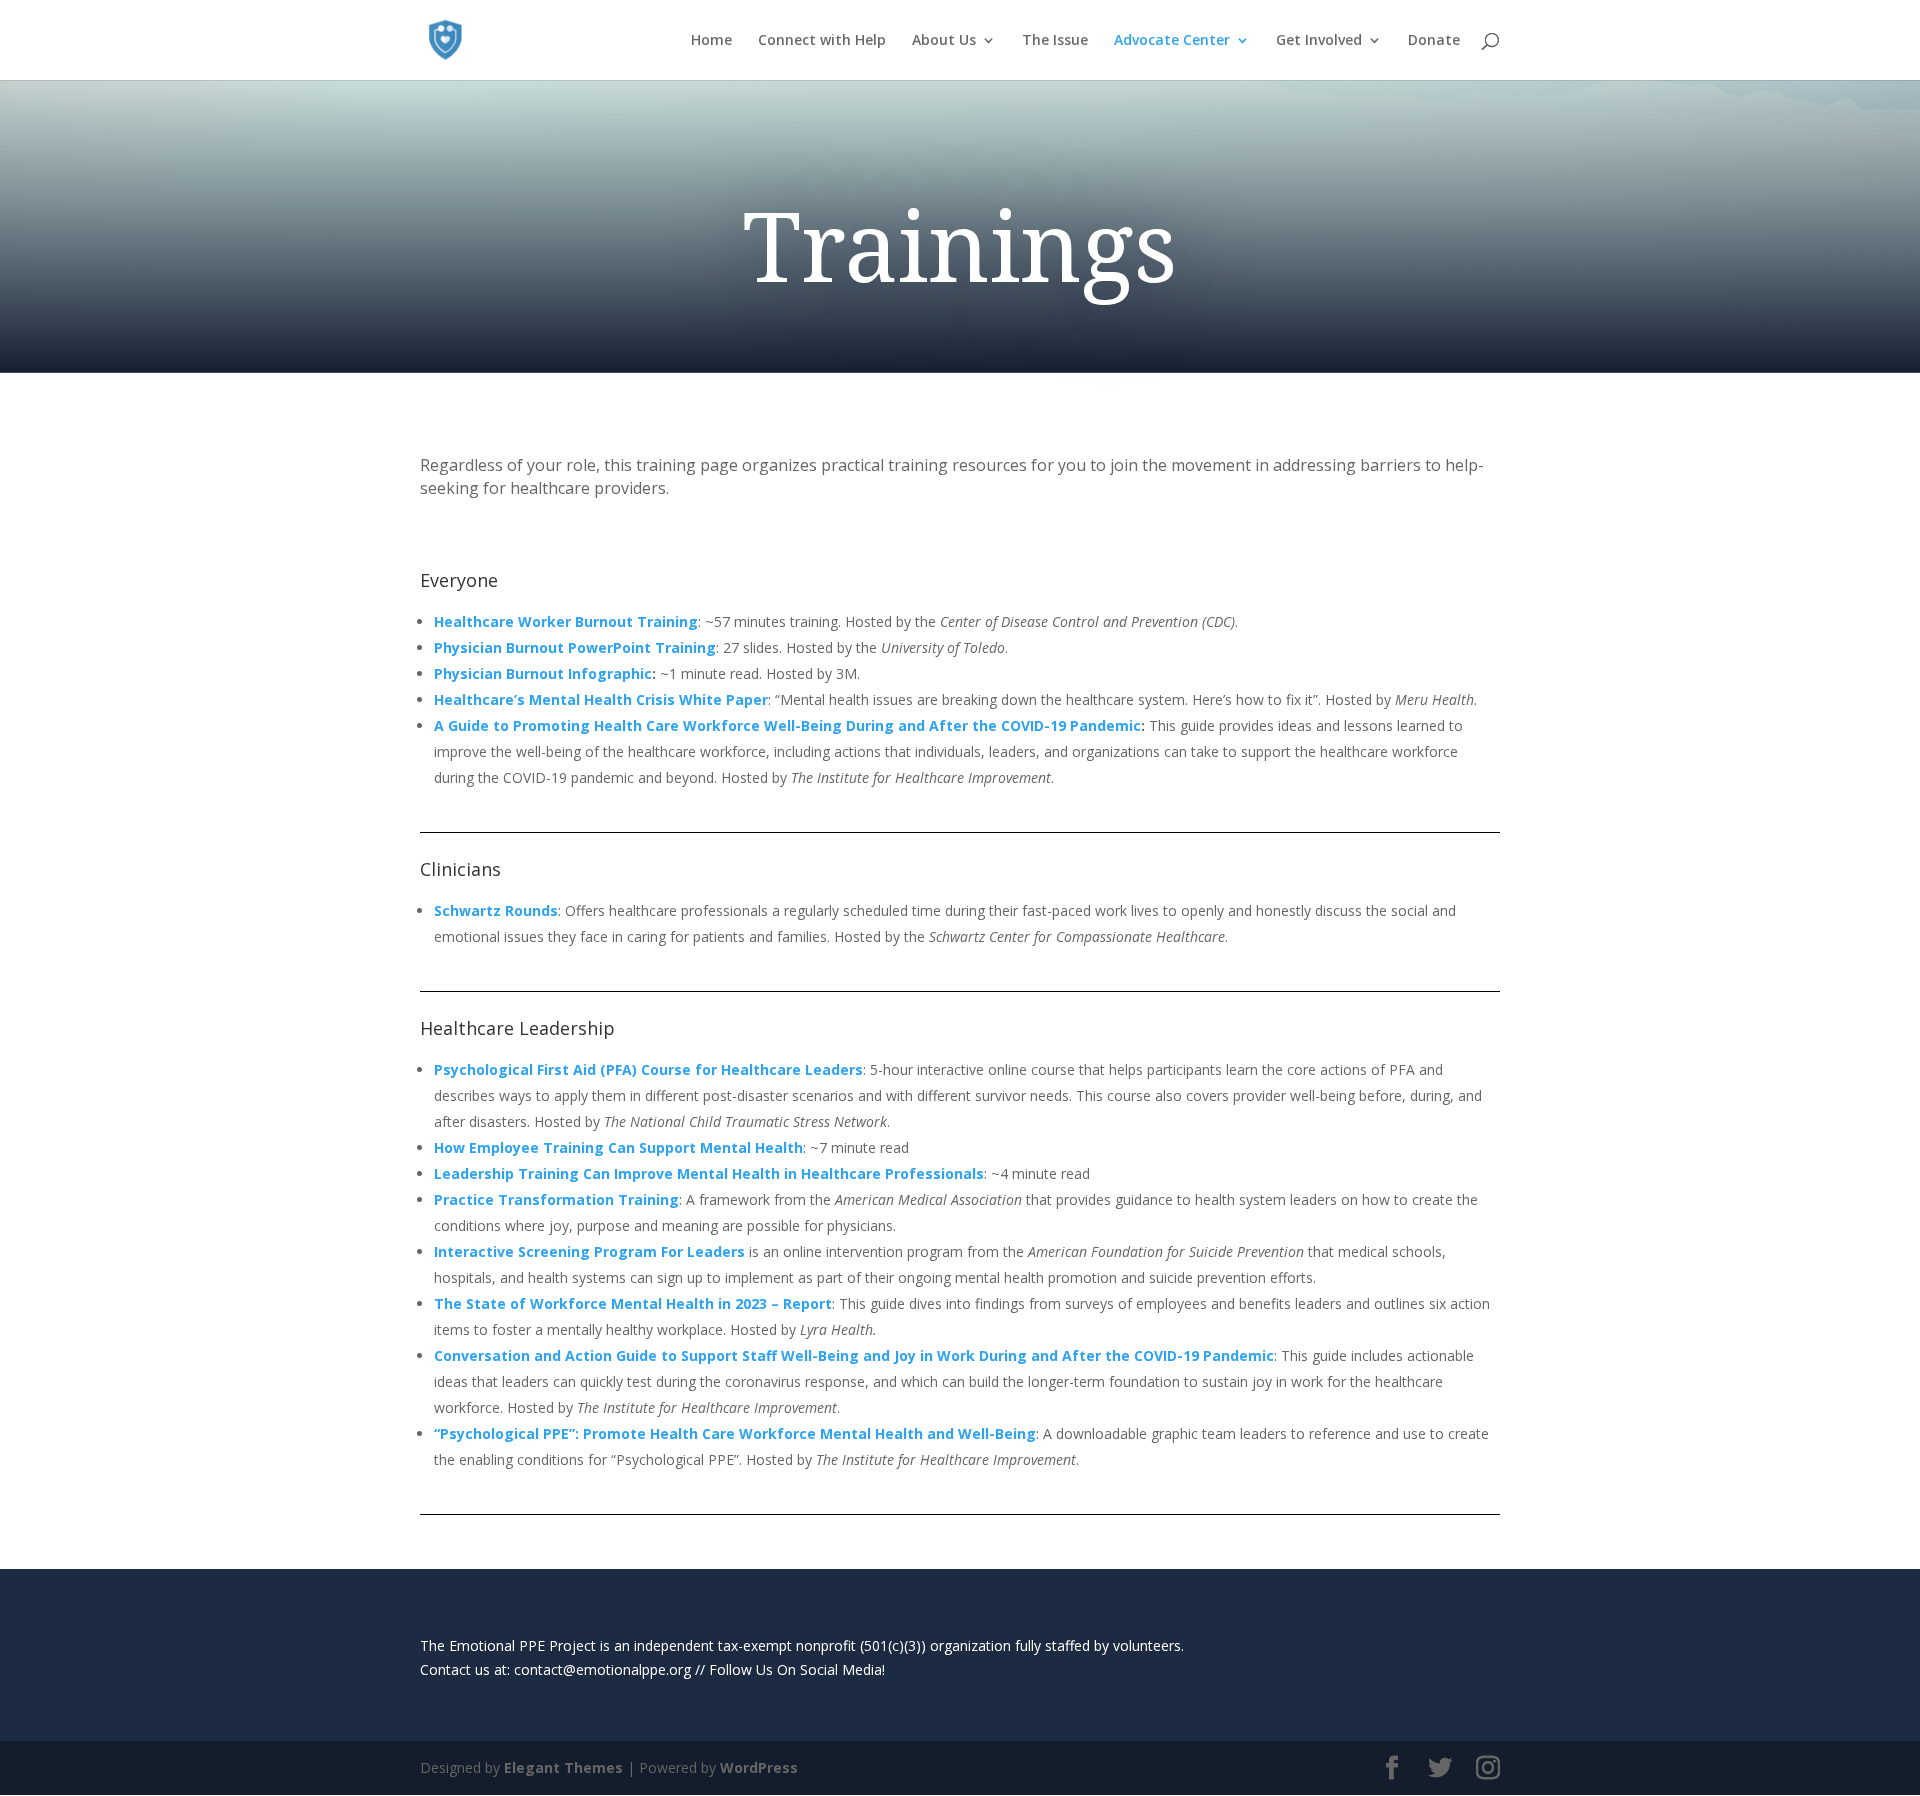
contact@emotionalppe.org (602, 1669)
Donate (1434, 41)
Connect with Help (822, 41)
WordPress (759, 1767)
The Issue (1055, 41)
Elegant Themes (563, 1767)
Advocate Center (1172, 41)
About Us (944, 41)
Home (711, 41)
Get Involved (1319, 41)
